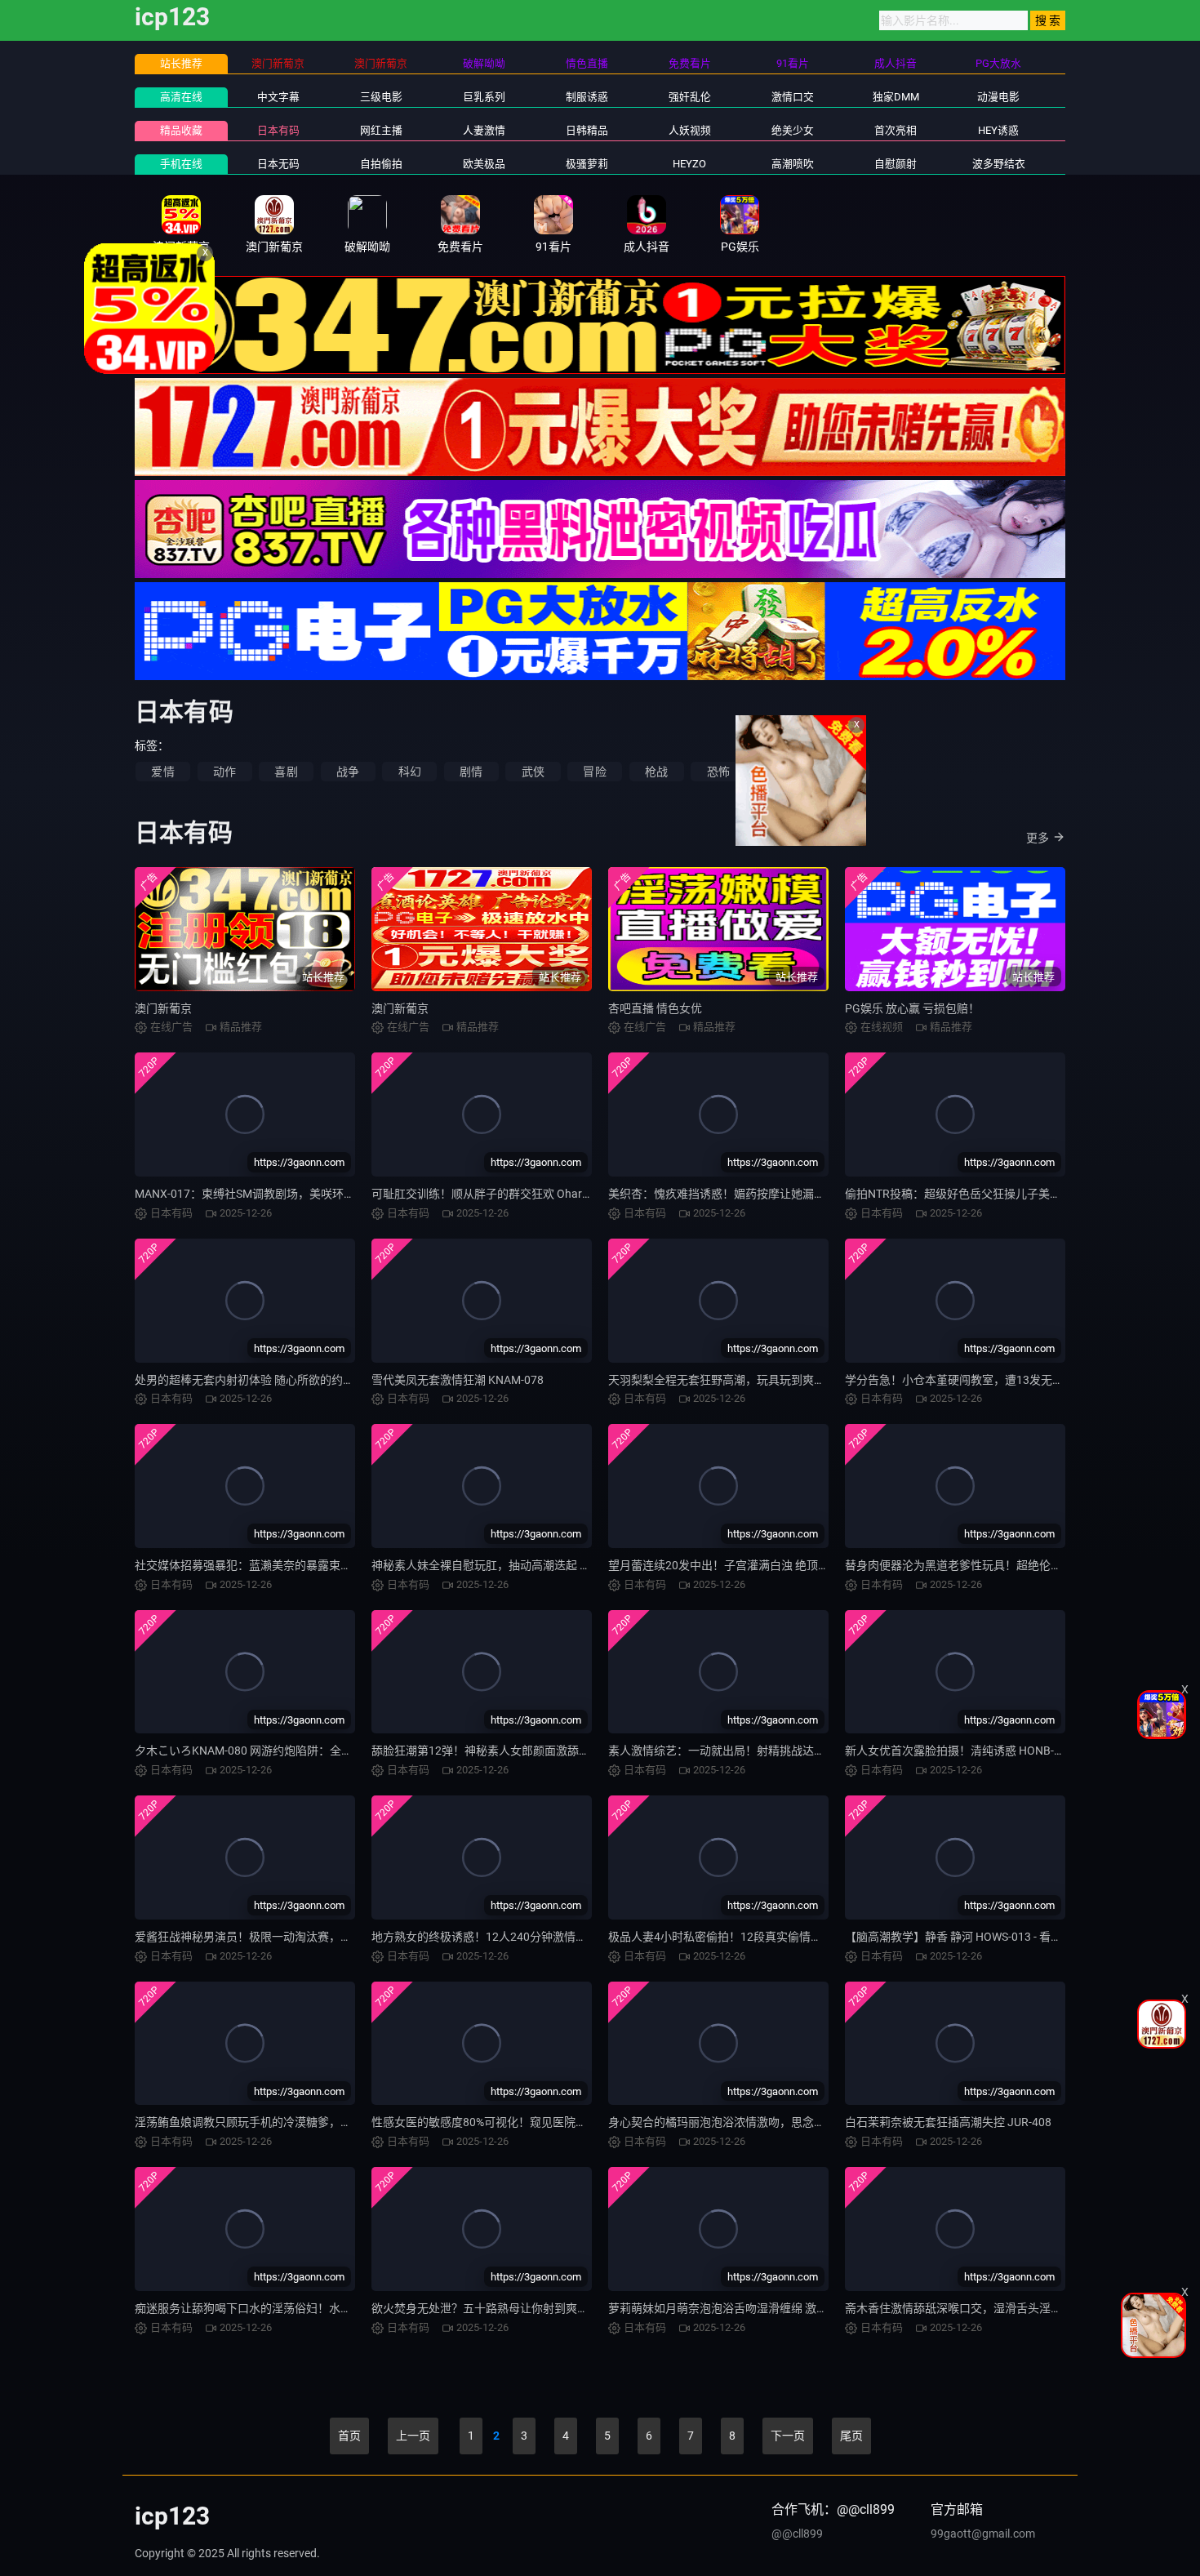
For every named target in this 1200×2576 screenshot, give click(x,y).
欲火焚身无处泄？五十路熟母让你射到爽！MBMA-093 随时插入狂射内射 (556, 2308)
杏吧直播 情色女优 (655, 1008)
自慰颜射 (896, 164)
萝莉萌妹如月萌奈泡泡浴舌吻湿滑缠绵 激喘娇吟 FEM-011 (753, 2308)
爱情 (162, 772)
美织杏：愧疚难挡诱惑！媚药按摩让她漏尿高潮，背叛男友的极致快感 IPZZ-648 (810, 1194)
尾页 (851, 2436)
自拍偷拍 (381, 164)
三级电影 (381, 97)
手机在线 (181, 164)
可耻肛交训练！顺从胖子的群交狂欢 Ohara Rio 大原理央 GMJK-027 (542, 1194)
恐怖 (718, 772)
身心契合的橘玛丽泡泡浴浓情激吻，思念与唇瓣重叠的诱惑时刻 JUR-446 (791, 2122)
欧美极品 (484, 164)
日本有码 (278, 130)
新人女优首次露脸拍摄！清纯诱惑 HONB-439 (959, 1751)
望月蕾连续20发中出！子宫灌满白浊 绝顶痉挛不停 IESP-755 (760, 1565)
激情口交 (793, 97)
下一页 (788, 2436)
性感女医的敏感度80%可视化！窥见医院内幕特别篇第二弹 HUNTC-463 (551, 2122)
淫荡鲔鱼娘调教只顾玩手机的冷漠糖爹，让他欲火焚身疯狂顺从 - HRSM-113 (326, 2122)
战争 (348, 772)
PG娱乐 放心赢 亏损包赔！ (912, 1008)
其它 (842, 772)
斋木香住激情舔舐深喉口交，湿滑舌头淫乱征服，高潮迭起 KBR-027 (1017, 2308)
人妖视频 (690, 130)
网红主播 (381, 130)
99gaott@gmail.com (983, 2534)
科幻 (410, 772)
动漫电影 (998, 97)
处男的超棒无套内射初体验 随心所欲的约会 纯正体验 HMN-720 (294, 1380)
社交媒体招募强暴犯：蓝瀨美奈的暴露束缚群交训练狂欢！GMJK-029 (311, 1565)
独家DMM (896, 97)
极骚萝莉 (587, 164)
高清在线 (181, 97)
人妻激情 (484, 130)
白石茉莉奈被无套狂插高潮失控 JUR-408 (948, 2122)
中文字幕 (278, 97)
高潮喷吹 (793, 164)
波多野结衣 (999, 164)
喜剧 (286, 772)
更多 (1038, 838)
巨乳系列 (484, 97)
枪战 (656, 772)
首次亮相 (896, 130)
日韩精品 (587, 130)
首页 (349, 2436)
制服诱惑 (587, 97)
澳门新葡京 (163, 1008)
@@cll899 (797, 2534)
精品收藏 (181, 130)
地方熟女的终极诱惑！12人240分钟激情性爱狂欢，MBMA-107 (531, 1937)
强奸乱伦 (690, 97)
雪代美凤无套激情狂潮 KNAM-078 (458, 1380)
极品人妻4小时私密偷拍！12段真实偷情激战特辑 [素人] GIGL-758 (774, 1937)
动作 (224, 772)
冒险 (594, 772)
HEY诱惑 (998, 130)
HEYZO (689, 164)
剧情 (471, 772)
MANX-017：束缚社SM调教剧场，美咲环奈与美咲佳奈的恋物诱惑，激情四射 (331, 1194)
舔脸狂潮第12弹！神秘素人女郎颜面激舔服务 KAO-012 (511, 1751)
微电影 (780, 772)
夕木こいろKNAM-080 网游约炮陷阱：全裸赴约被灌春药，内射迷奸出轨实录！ (335, 1751)
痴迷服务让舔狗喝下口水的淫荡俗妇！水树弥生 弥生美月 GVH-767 (303, 2308)
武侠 (533, 772)
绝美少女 (793, 130)
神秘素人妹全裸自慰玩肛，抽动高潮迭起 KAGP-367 (502, 1565)
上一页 (413, 2436)
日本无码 (278, 164)
